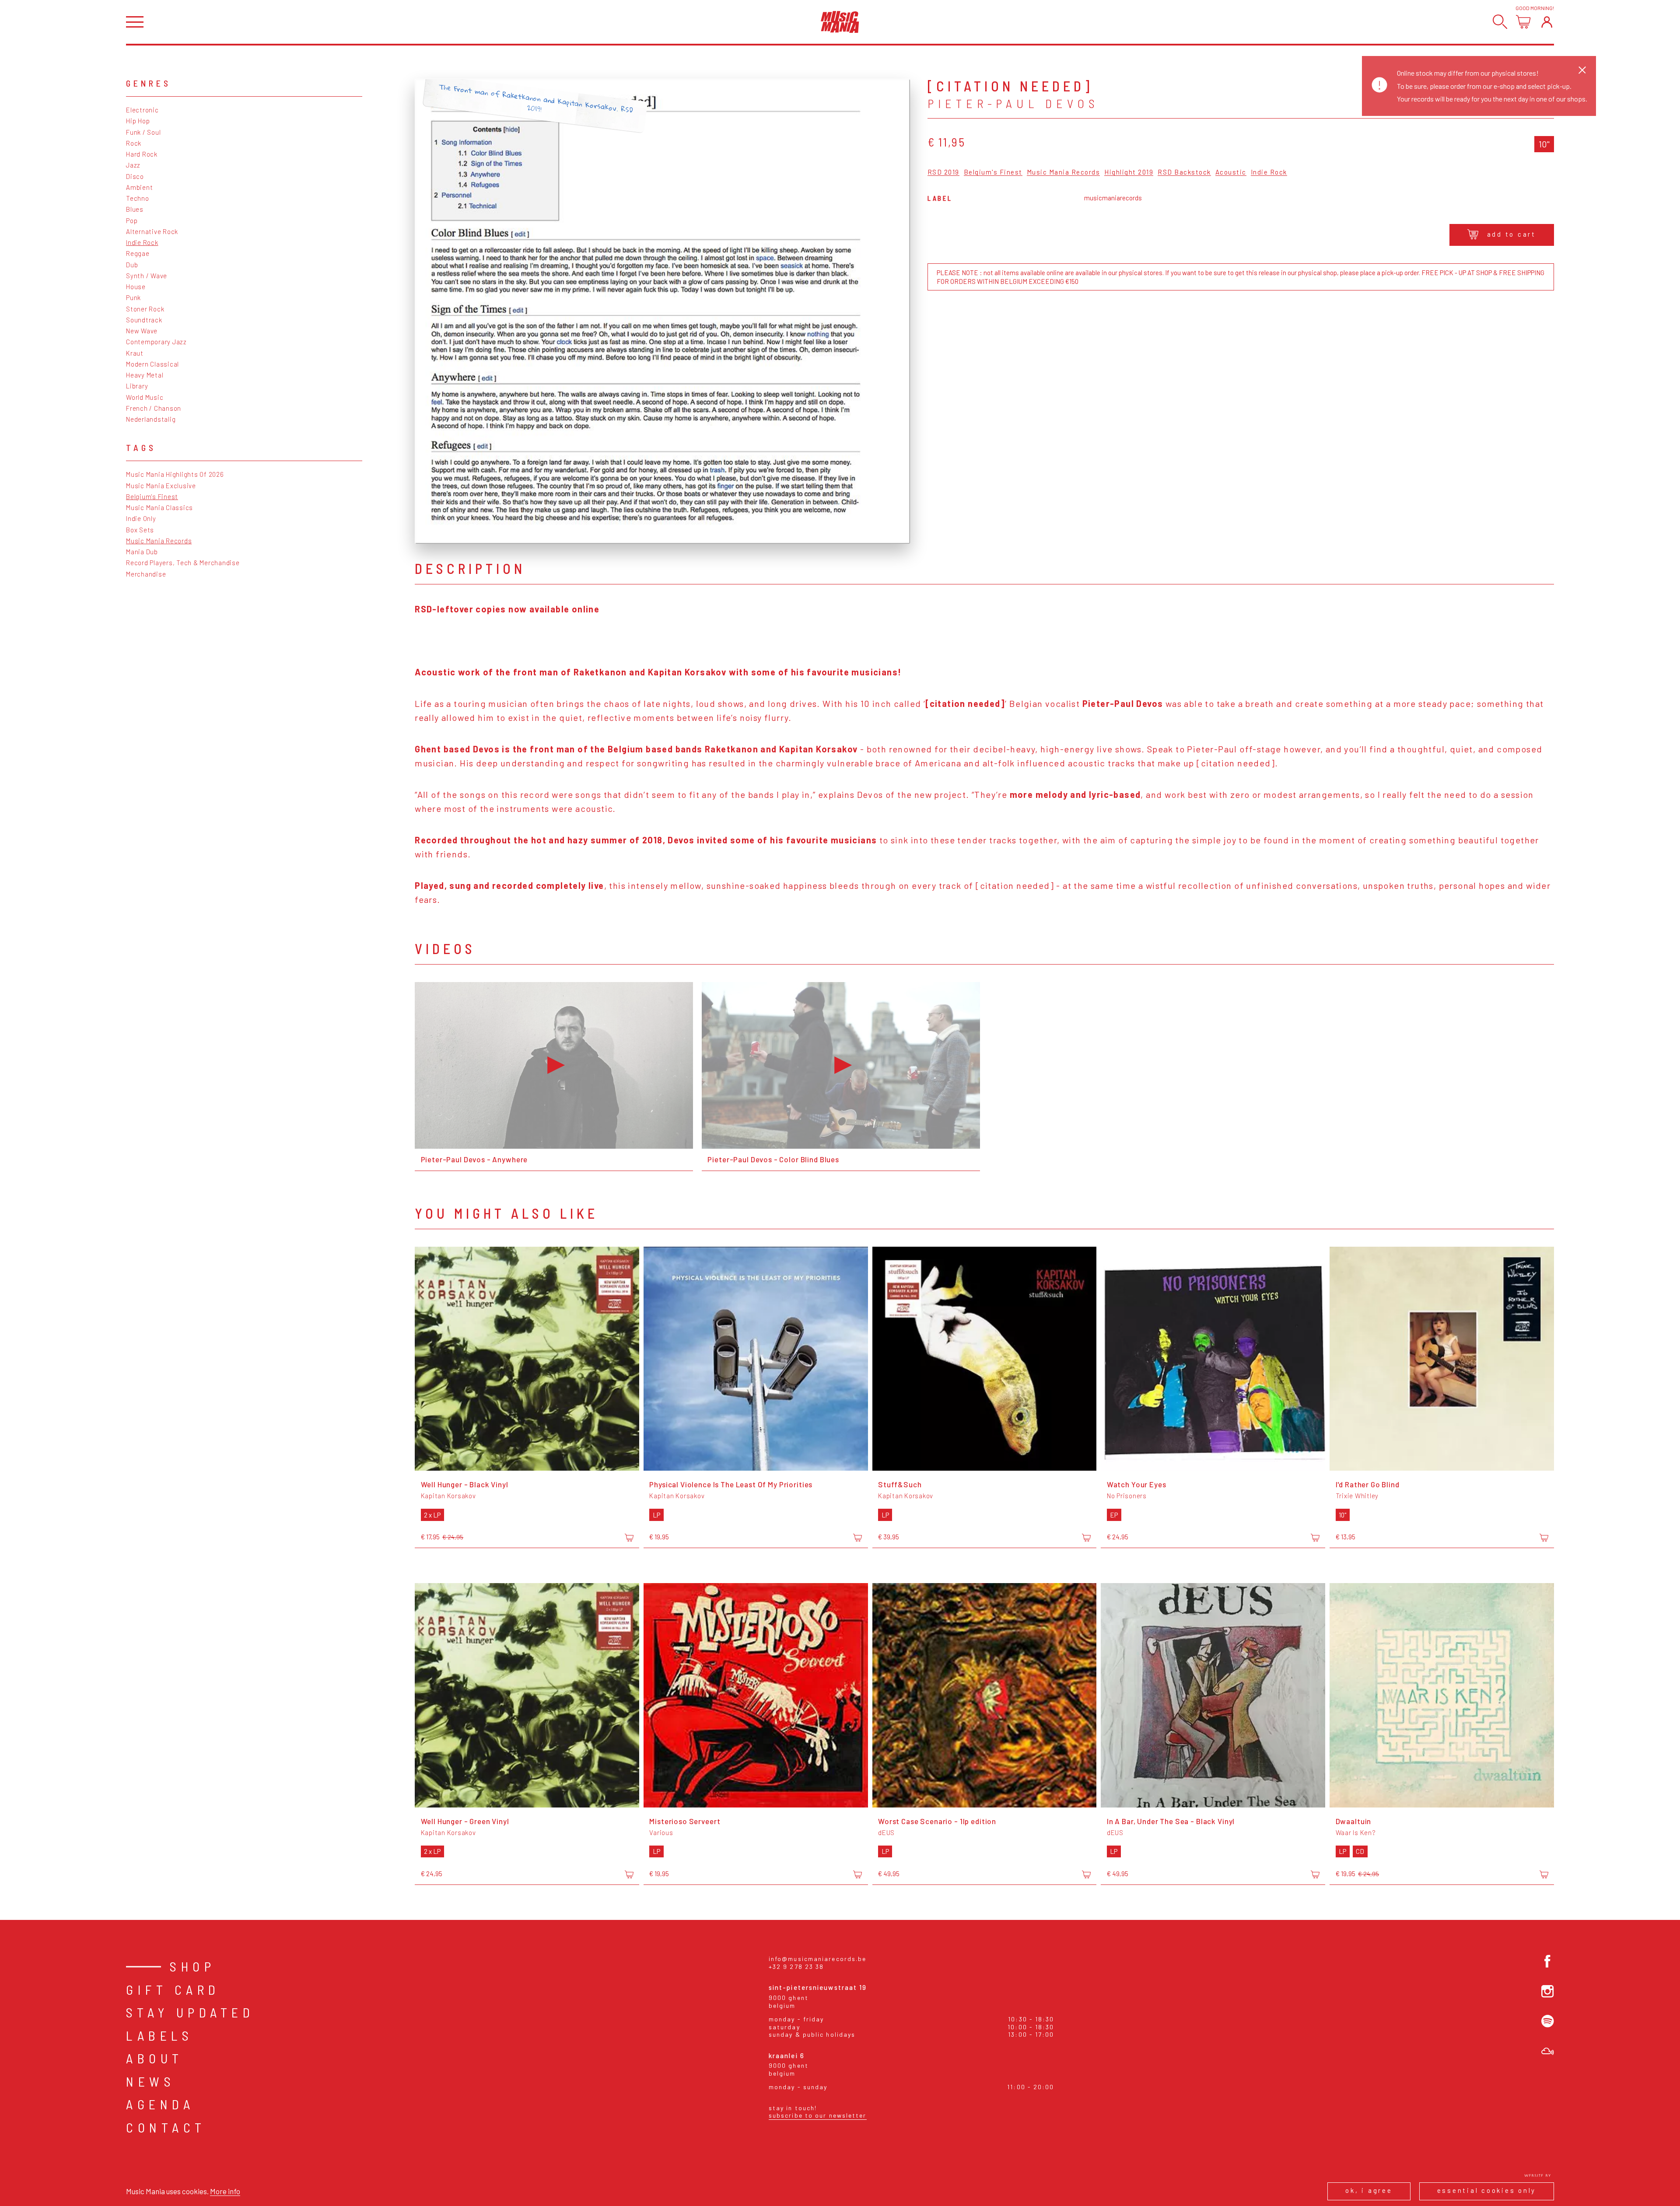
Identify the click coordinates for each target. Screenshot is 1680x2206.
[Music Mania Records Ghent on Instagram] (1548, 1991)
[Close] (1582, 70)
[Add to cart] (629, 1538)
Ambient (139, 187)
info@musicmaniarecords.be (818, 1959)
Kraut (135, 353)
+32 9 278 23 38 (796, 1967)
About (155, 2058)
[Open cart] (1523, 22)
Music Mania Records (159, 541)
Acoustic (1231, 172)
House (136, 287)
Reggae (138, 253)
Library (137, 386)
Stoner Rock (145, 309)
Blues (135, 209)
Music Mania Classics (159, 507)
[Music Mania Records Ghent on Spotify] (1548, 2021)
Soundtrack (144, 320)
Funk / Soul (143, 132)
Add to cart (1512, 234)
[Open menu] (135, 22)
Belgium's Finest (152, 496)
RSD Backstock (1184, 172)
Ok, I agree (1369, 2190)
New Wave (142, 331)
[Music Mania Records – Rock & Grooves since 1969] (840, 22)
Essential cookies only (1487, 2190)
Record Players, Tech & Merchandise (183, 563)
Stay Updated (190, 2012)
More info (225, 2191)
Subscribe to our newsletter (818, 2115)
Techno (138, 198)
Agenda (160, 2104)
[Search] (1500, 22)
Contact (166, 2127)
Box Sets (140, 530)
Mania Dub (142, 552)
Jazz (133, 165)
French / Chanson (154, 408)
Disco (135, 176)
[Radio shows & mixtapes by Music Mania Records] (1548, 2051)
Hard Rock (142, 154)
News (150, 2081)
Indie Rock (142, 242)
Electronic (142, 110)
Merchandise (146, 574)
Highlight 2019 (1129, 172)
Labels (159, 2035)
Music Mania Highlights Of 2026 (175, 474)
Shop (192, 1966)
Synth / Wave (147, 276)
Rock (134, 143)
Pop (132, 220)
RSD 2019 (943, 172)
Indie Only (141, 518)
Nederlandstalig (151, 419)
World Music (145, 397)
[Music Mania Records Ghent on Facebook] (1548, 1961)
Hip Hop (138, 121)
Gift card (173, 1989)
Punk (133, 297)
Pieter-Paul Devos (1013, 103)
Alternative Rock (152, 231)
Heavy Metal (145, 375)
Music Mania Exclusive (161, 486)
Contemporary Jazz (156, 342)
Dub (132, 265)
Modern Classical (152, 364)
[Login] (1547, 22)
